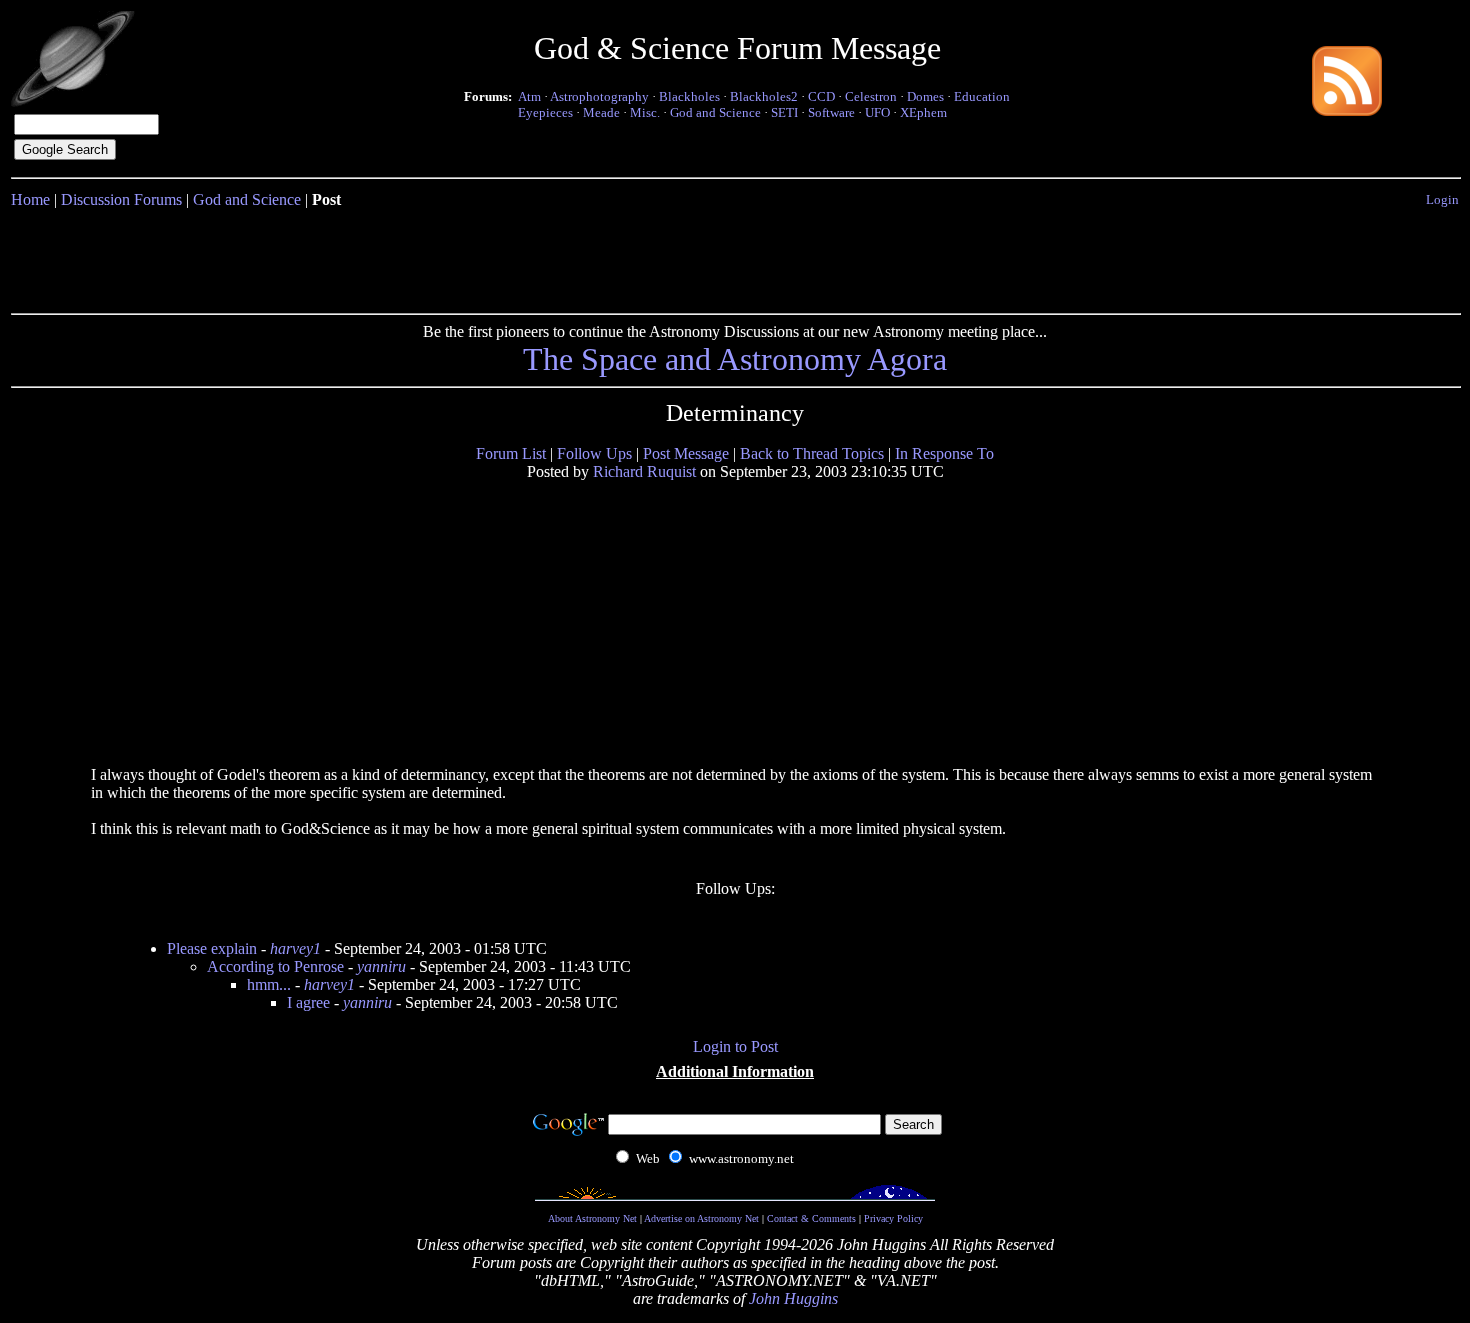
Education (982, 96)
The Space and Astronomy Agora (735, 359)
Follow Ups (594, 453)
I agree (308, 1002)
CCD (821, 96)
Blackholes (689, 96)
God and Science (715, 112)
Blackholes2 (764, 96)
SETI (784, 112)
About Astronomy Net (592, 1218)
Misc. (645, 112)
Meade (601, 112)
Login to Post (735, 1046)
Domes (925, 96)
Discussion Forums (121, 199)
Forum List (511, 453)
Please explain (212, 948)
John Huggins (793, 1298)
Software (831, 112)
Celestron (871, 96)
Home (30, 199)
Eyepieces (545, 112)
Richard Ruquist (644, 471)
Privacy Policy (893, 1218)
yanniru (381, 966)
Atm (529, 96)
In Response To (944, 453)
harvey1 (295, 948)
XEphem (923, 112)
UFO (877, 112)
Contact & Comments (811, 1218)
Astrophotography (599, 96)
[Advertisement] (735, 257)
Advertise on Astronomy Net (701, 1218)
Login (1442, 199)
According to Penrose (275, 966)
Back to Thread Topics (812, 453)
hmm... (269, 984)
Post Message (686, 453)
